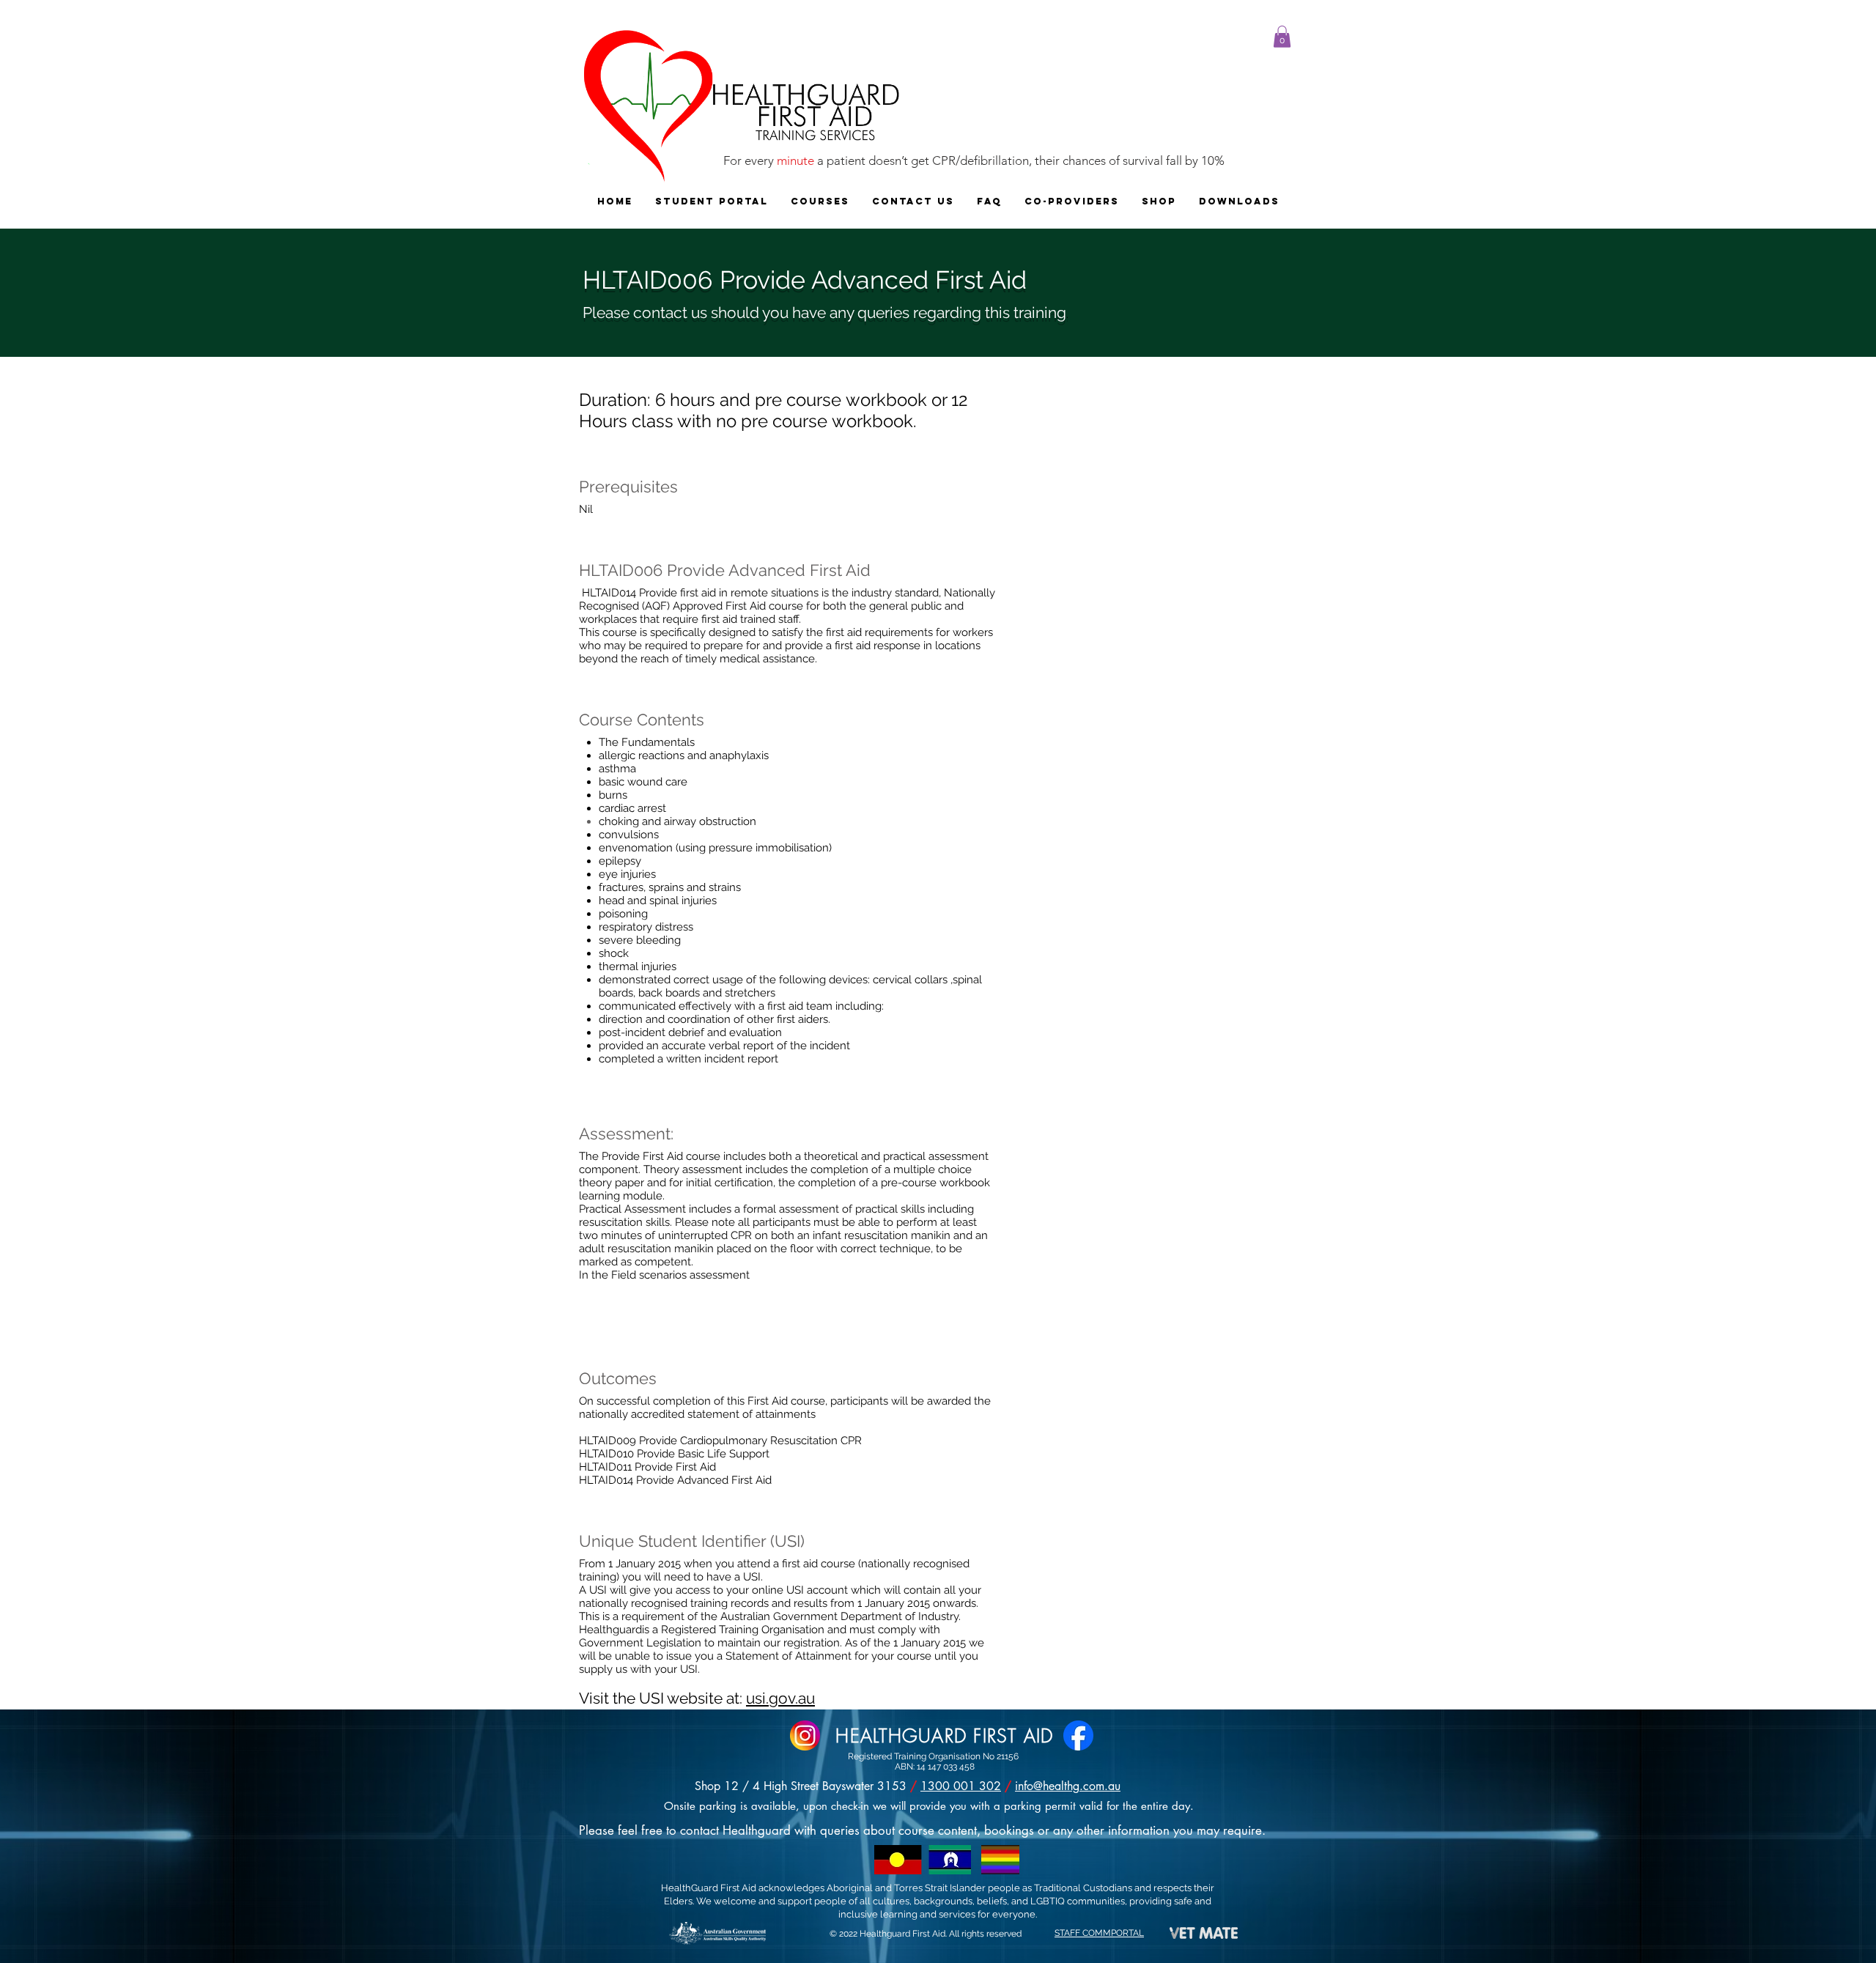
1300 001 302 (961, 1786)
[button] (1282, 37)
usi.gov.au (780, 1698)
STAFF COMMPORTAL (1099, 1933)
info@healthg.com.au (1068, 1786)
